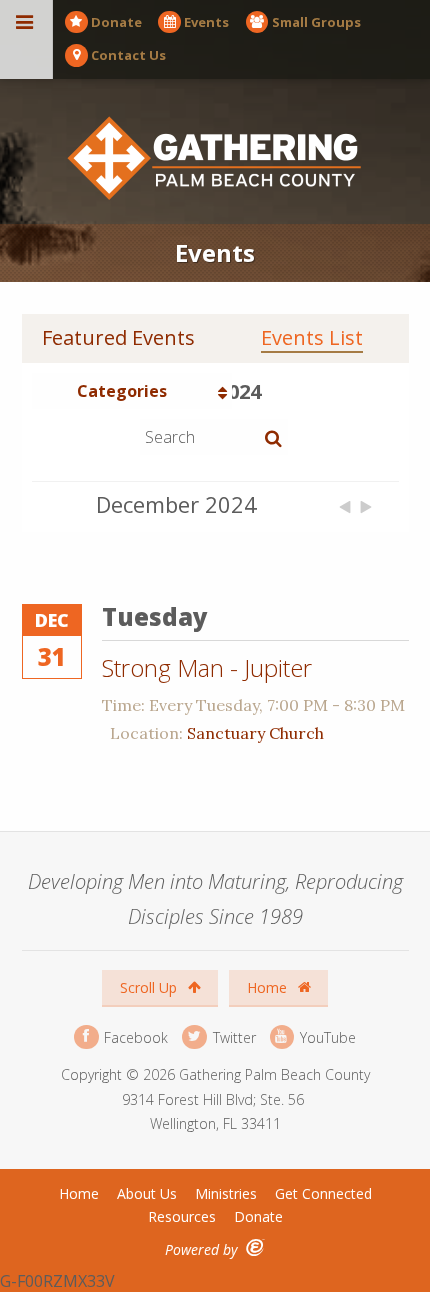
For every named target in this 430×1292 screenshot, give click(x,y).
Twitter (232, 1036)
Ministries (226, 1193)
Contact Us (128, 55)
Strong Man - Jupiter (207, 667)
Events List (312, 338)
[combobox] (132, 391)
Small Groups (316, 22)
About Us (147, 1193)
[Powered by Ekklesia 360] (255, 1247)
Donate (116, 22)
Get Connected (323, 1193)
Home (269, 987)
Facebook (134, 1036)
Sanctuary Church (255, 733)
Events (206, 22)
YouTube (326, 1036)
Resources (182, 1216)
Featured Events (118, 338)
